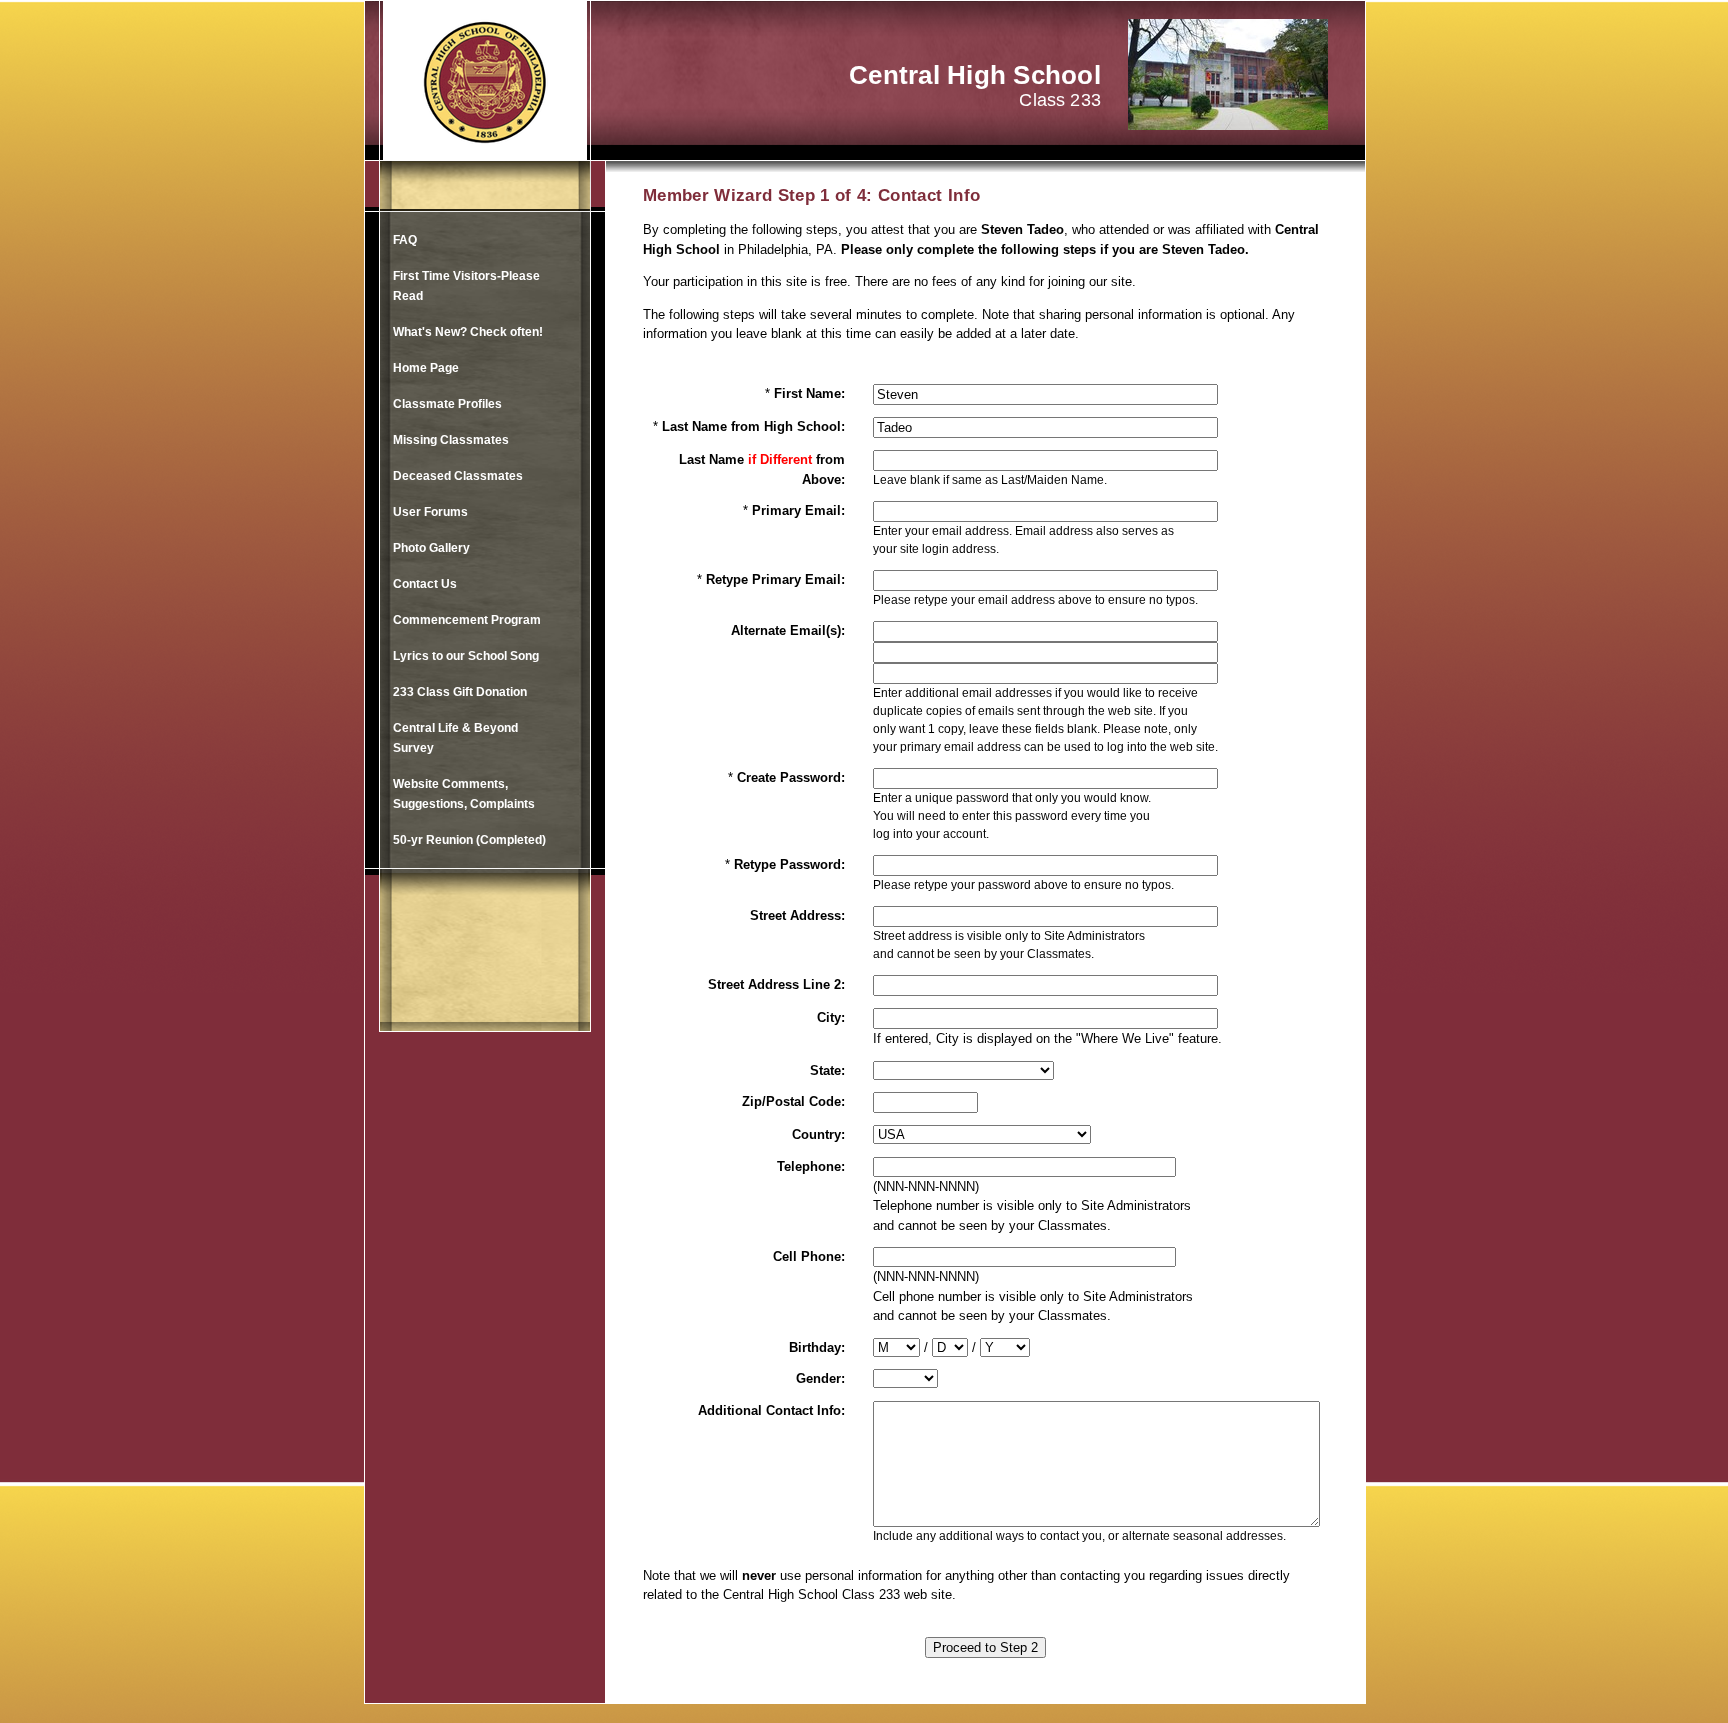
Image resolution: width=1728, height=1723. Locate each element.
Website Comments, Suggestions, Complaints (464, 794)
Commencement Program (467, 620)
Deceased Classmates (458, 476)
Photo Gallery (431, 548)
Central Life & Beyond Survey (455, 738)
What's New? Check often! (468, 332)
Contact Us (425, 584)
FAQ (405, 240)
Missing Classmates (451, 440)
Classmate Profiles (447, 404)
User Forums (430, 512)
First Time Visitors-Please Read (466, 286)
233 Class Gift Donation (460, 692)
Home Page (426, 368)
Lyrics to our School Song (466, 656)
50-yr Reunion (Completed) (469, 840)
